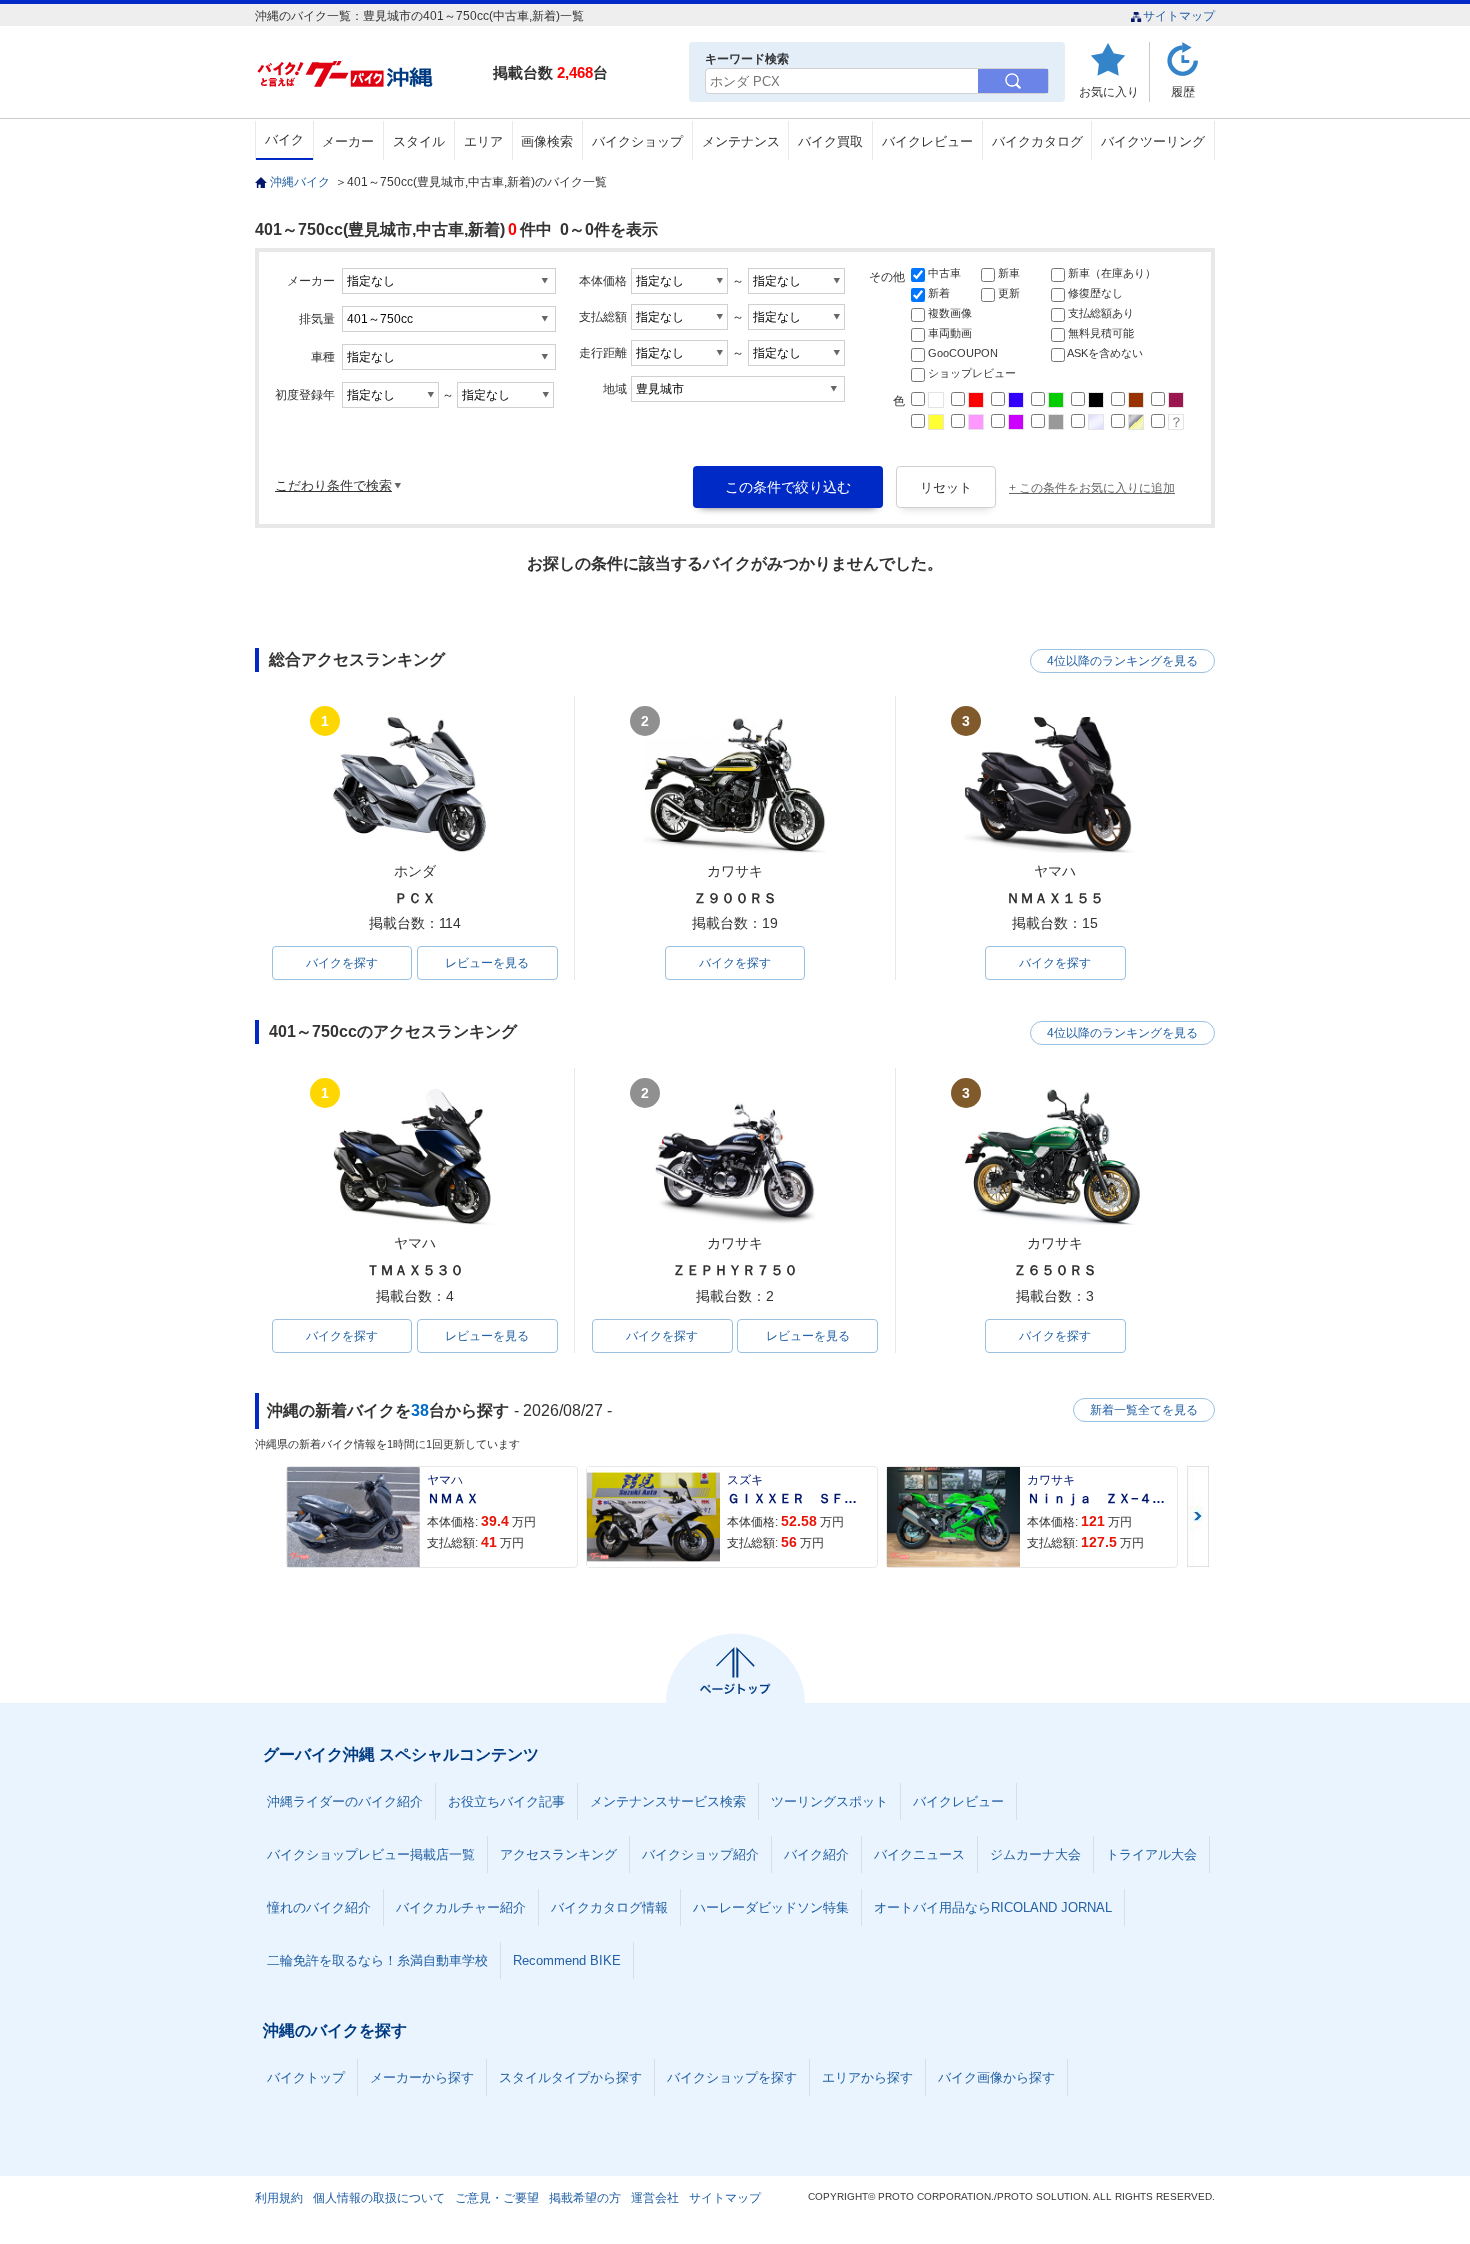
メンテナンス (741, 141)
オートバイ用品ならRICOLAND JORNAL (993, 1907)
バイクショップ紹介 (700, 1854)
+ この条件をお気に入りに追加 (1092, 488)
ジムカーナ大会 (1035, 1854)
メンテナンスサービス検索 (668, 1801)
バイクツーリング (1153, 141)
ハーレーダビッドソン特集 (771, 1907)
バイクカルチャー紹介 (461, 1907)
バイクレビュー (927, 141)
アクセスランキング (558, 1854)
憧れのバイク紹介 (319, 1907)
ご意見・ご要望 (497, 2198)
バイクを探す (342, 963)
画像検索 (547, 141)
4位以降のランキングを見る (1122, 661)
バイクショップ (637, 141)
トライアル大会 (1151, 1854)
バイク (284, 139)
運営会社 (655, 2198)
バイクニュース (919, 1854)
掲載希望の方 (585, 2198)
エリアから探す (867, 2077)
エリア (483, 141)
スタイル (419, 141)
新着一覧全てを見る (1144, 1410)
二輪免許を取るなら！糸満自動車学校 (377, 1960)
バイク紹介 (816, 1854)
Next (1198, 1516)
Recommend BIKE (567, 1960)
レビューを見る (487, 963)
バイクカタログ (1037, 141)
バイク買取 (830, 141)
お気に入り (1109, 91)
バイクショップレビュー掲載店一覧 (371, 1854)
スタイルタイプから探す (570, 2077)
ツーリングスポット (829, 1801)
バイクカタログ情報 (609, 1907)
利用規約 (279, 2198)
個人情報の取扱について (379, 2198)
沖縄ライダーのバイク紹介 (345, 1801)
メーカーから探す (422, 2077)
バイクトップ (306, 2077)
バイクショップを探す (732, 2077)
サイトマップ (1179, 16)
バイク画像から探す (996, 2077)
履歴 (1183, 91)
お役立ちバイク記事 (506, 1801)
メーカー (348, 141)
